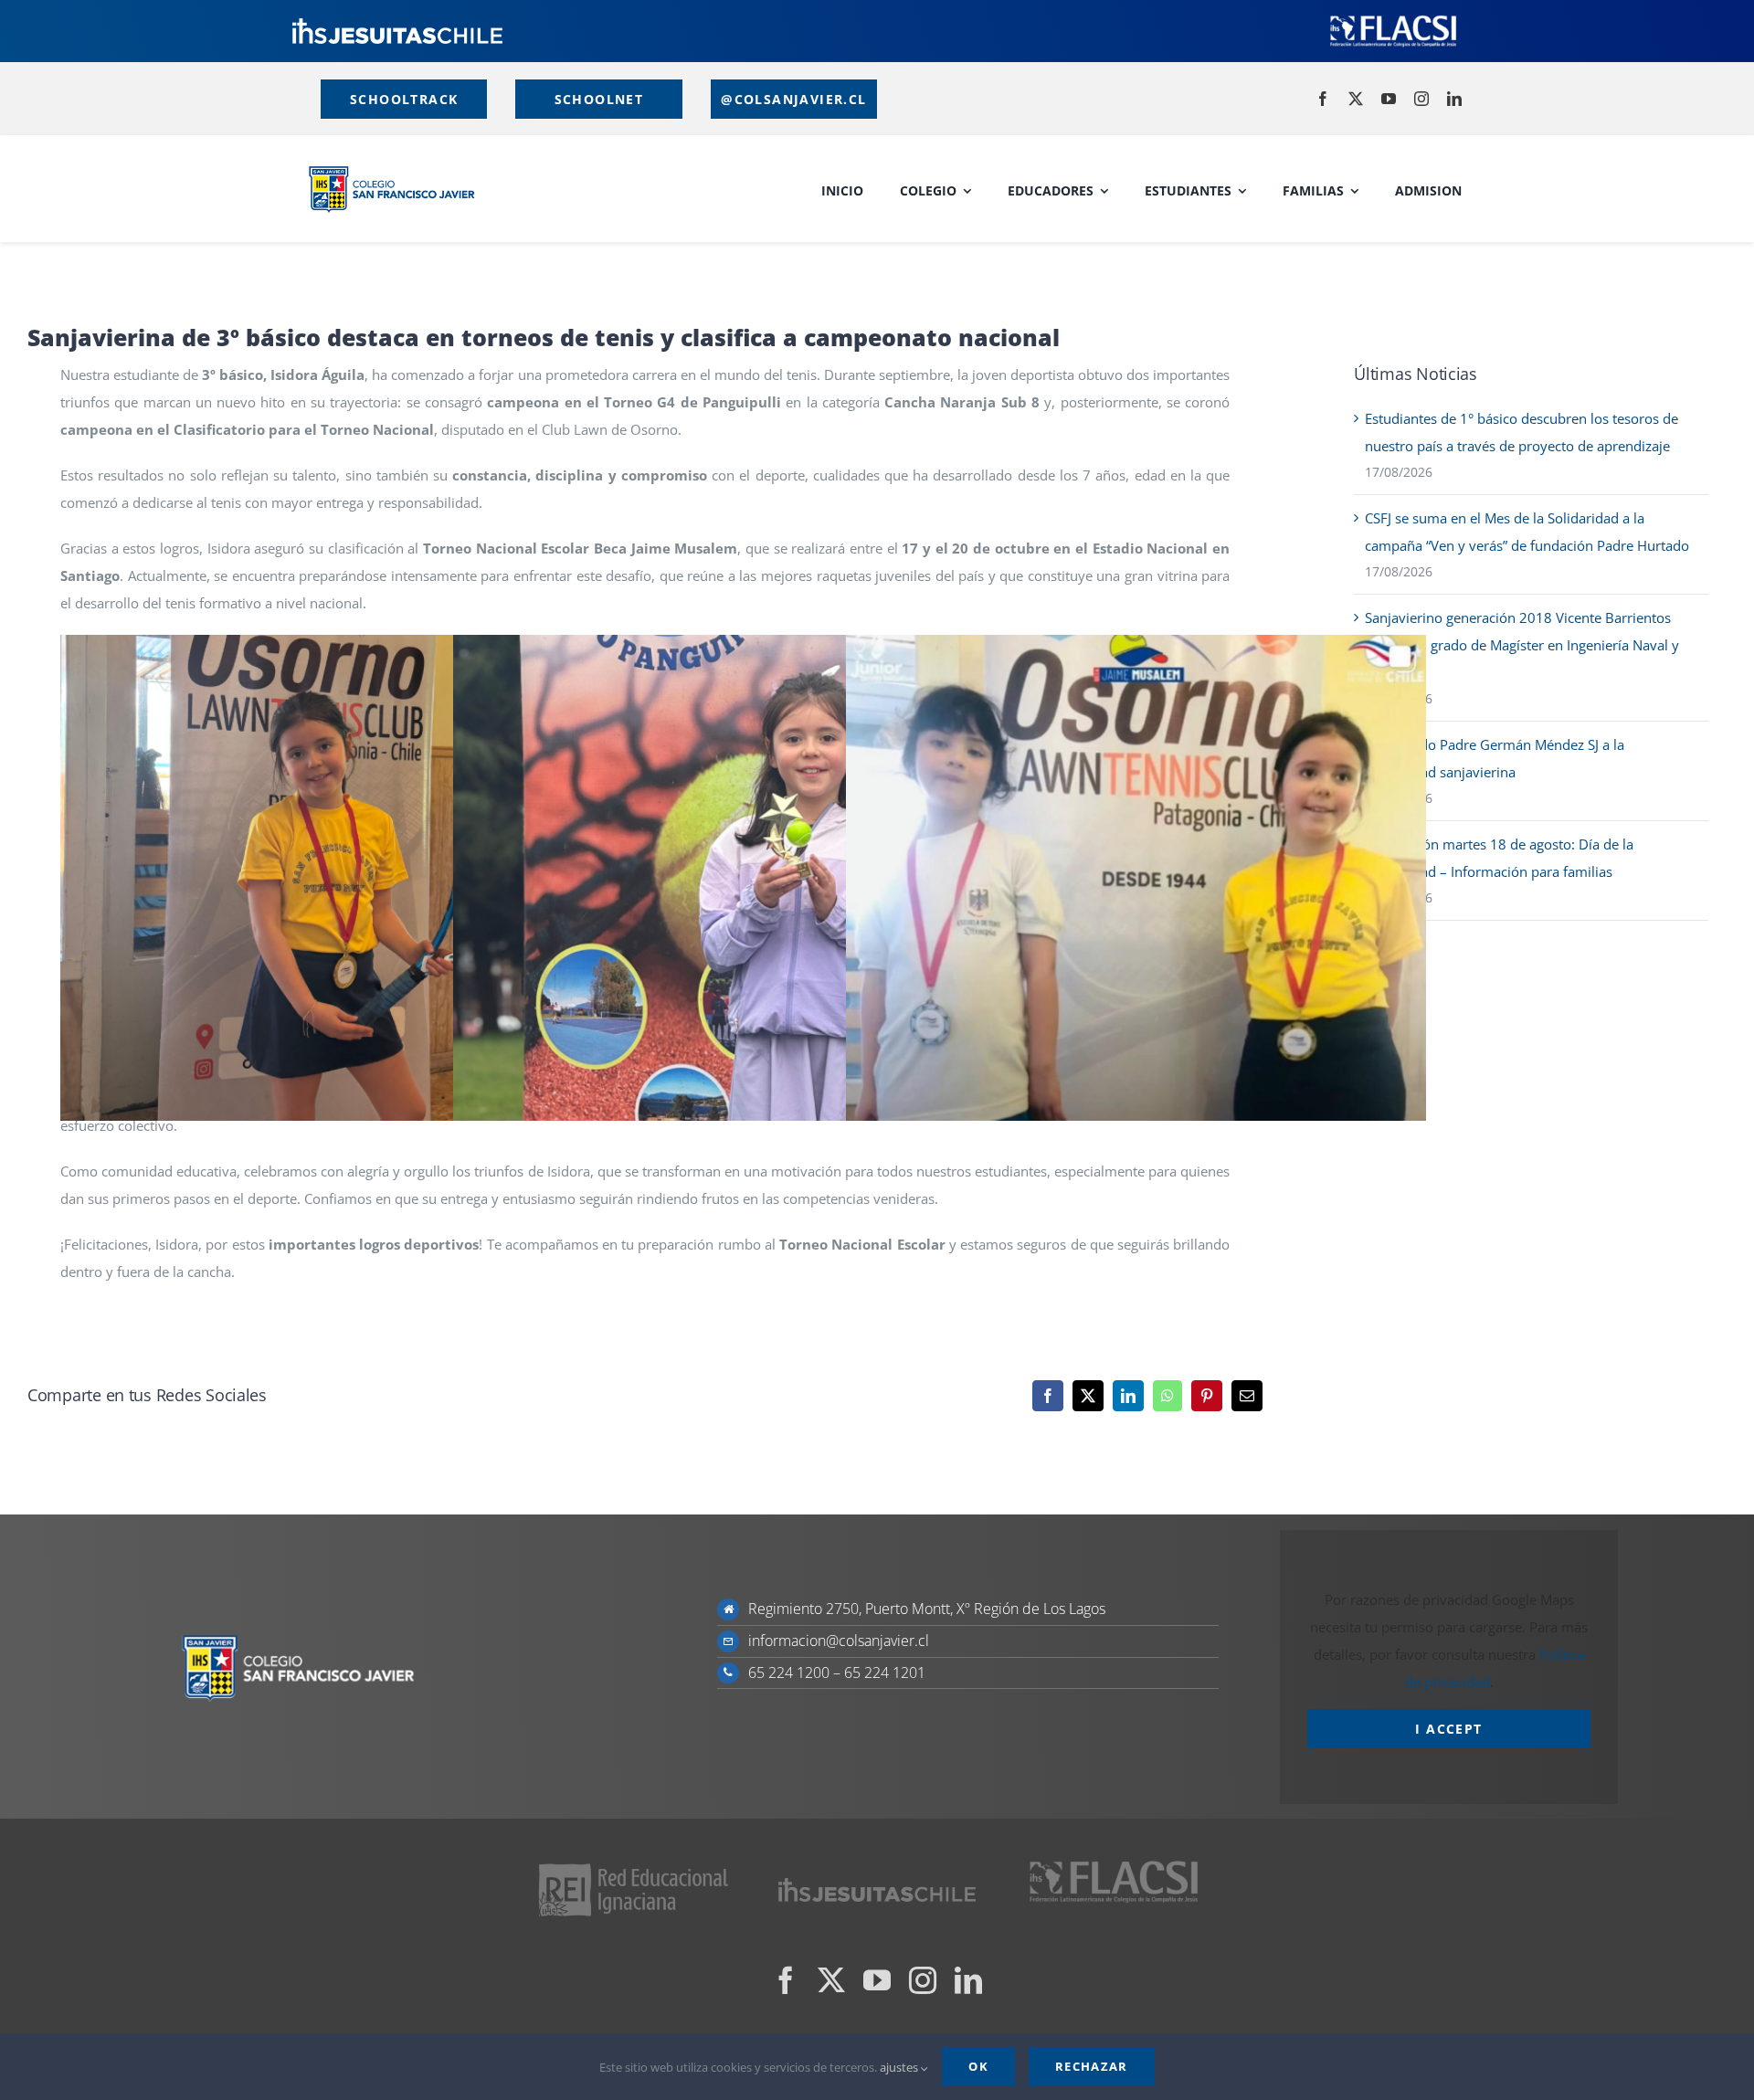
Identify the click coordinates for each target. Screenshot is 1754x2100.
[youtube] (1389, 99)
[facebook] (1323, 99)
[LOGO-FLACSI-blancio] (1393, 18)
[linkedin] (1454, 99)
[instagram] (1421, 99)
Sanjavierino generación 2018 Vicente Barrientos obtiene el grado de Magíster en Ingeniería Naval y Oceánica (1522, 645)
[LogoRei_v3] (634, 1866)
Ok (978, 2066)
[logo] (397, 25)
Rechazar (1091, 2066)
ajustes (900, 2067)
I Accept (1448, 1729)
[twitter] (1356, 99)
